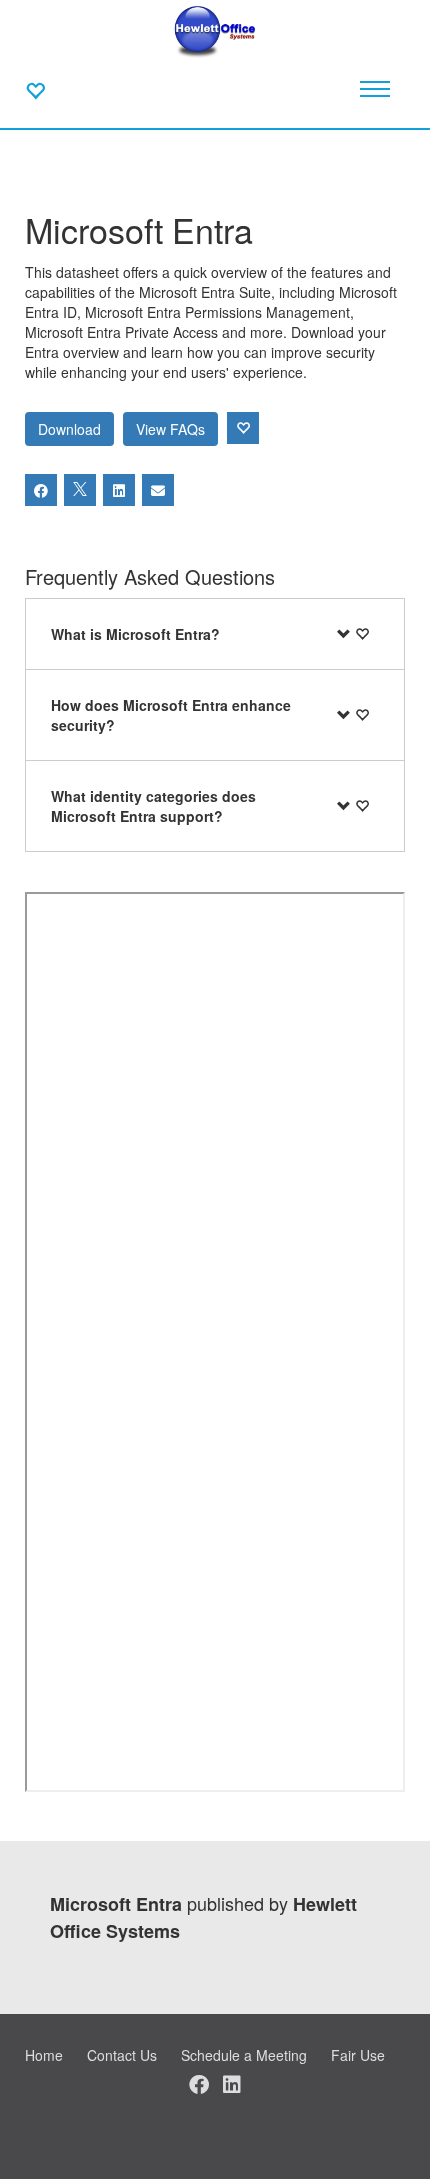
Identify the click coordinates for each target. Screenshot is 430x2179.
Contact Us (122, 2055)
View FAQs (170, 429)
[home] (215, 30)
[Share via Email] (158, 490)
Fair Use (358, 2055)
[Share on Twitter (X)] (80, 490)
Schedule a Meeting (244, 2055)
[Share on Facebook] (41, 490)
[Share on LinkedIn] (119, 490)
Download (69, 429)
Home (44, 2055)
